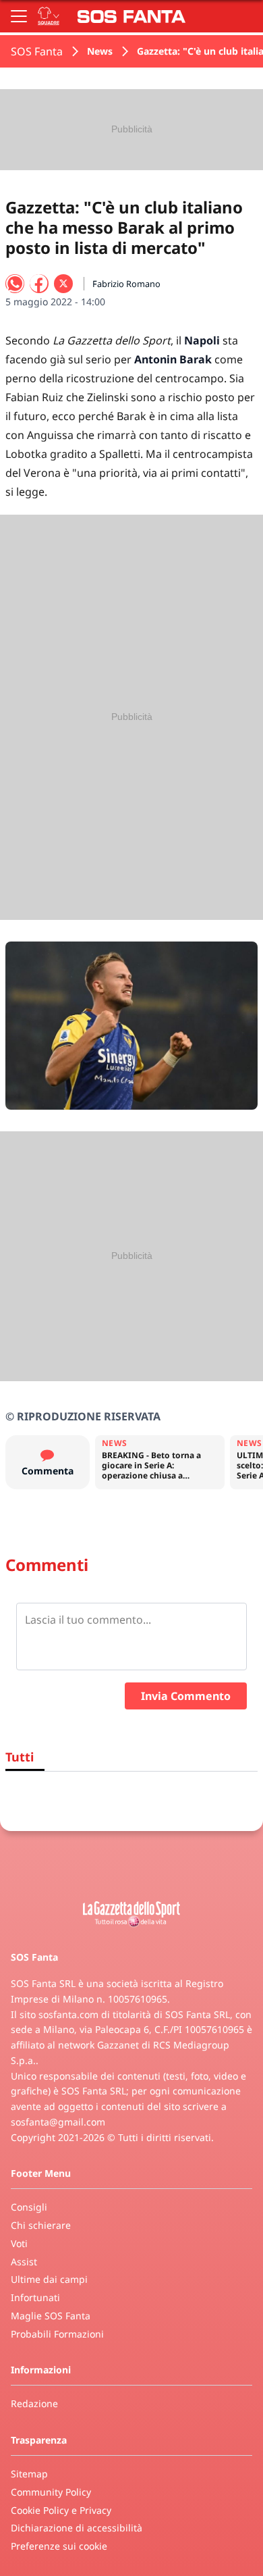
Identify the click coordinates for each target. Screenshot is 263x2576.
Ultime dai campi (49, 2279)
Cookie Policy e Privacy (61, 2510)
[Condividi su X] (63, 284)
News (100, 51)
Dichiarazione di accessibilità (77, 2528)
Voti (19, 2243)
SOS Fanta (37, 51)
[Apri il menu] (19, 16)
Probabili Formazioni (57, 2334)
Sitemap (29, 2474)
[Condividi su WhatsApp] (15, 284)
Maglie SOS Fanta (51, 2316)
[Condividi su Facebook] (39, 284)
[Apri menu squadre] (49, 16)
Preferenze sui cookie (59, 2546)
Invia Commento (186, 1696)
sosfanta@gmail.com (58, 2122)
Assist (24, 2262)
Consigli (29, 2207)
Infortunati (35, 2297)
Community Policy (51, 2492)
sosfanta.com (68, 2014)
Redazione (34, 2403)
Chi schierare (41, 2225)
